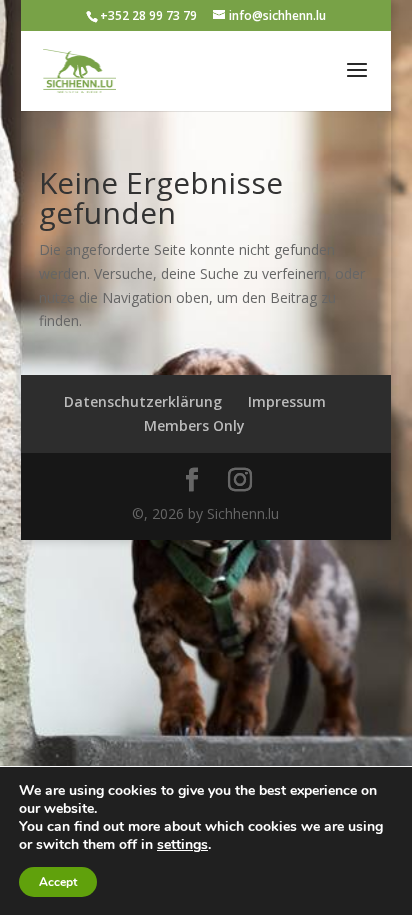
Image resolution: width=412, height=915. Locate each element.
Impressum (287, 401)
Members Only (194, 425)
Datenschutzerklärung (143, 401)
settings (182, 845)
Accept (58, 882)
